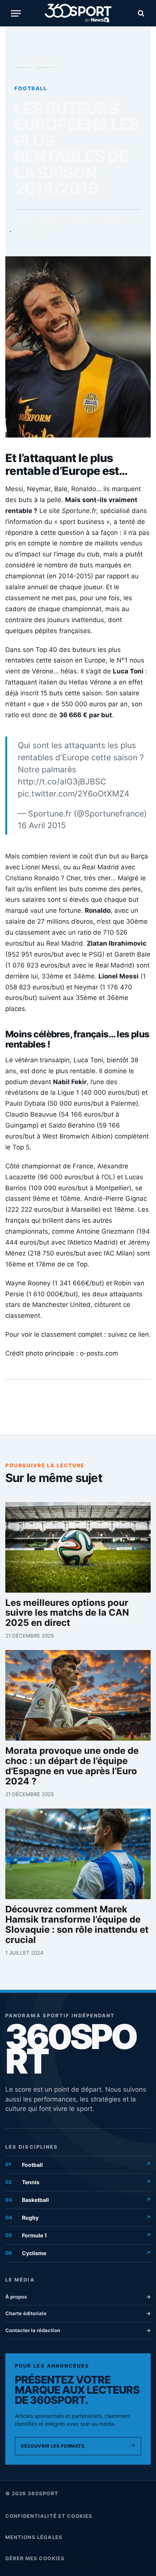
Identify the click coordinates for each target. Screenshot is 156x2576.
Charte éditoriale (78, 2313)
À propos (78, 2297)
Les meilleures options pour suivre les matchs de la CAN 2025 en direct (67, 1613)
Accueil (22, 64)
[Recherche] (140, 13)
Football (46, 64)
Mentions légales (34, 2537)
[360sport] (78, 13)
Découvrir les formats (78, 2446)
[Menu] (16, 13)
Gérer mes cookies (35, 2558)
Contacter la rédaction (78, 2330)
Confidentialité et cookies (49, 2516)
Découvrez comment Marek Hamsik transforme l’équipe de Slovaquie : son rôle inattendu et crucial (77, 1925)
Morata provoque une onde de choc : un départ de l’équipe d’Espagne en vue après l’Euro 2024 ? (72, 1766)
